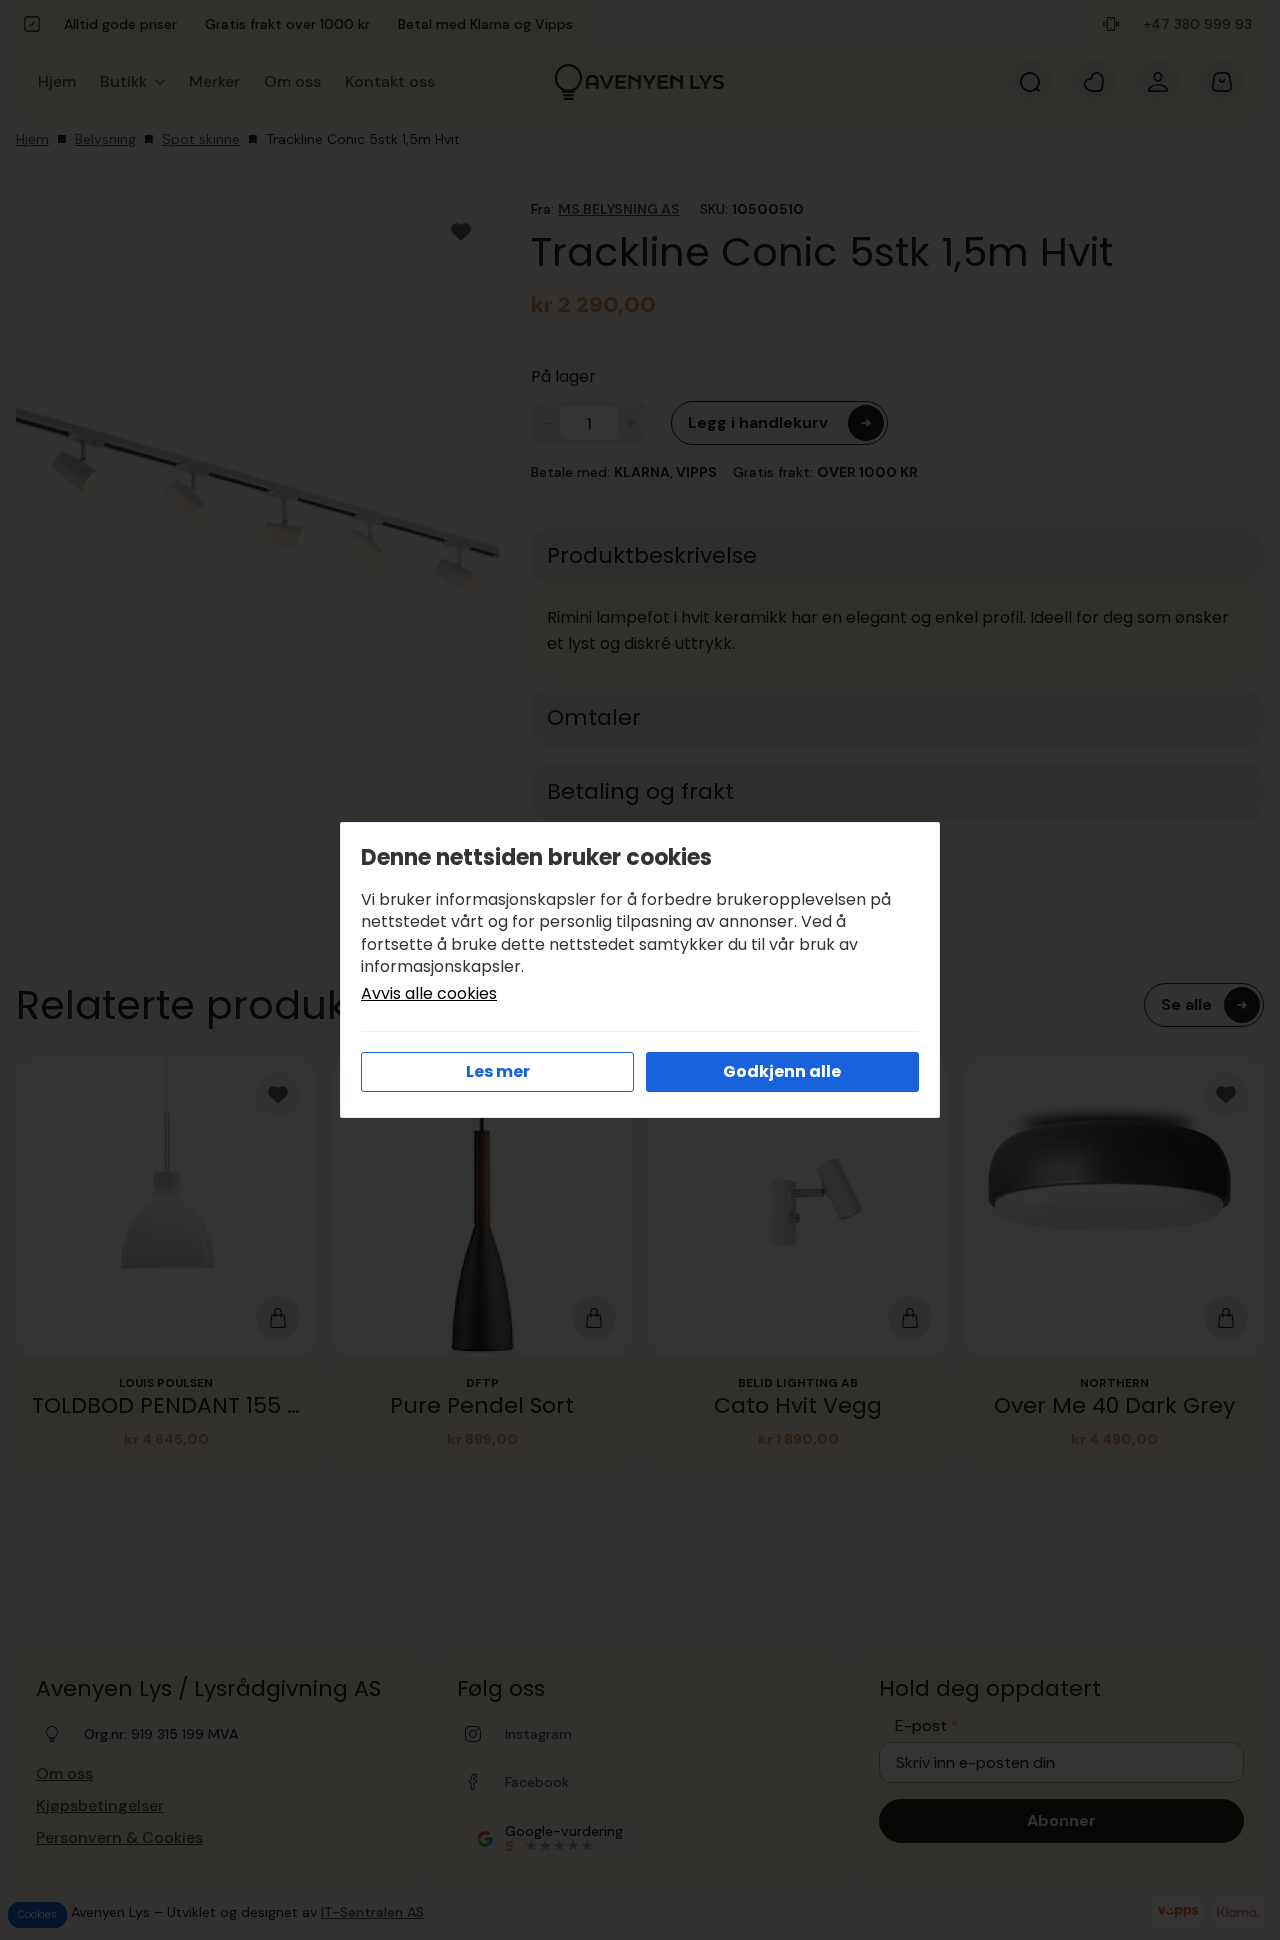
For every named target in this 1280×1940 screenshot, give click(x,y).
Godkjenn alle (782, 1071)
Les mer (498, 1071)
